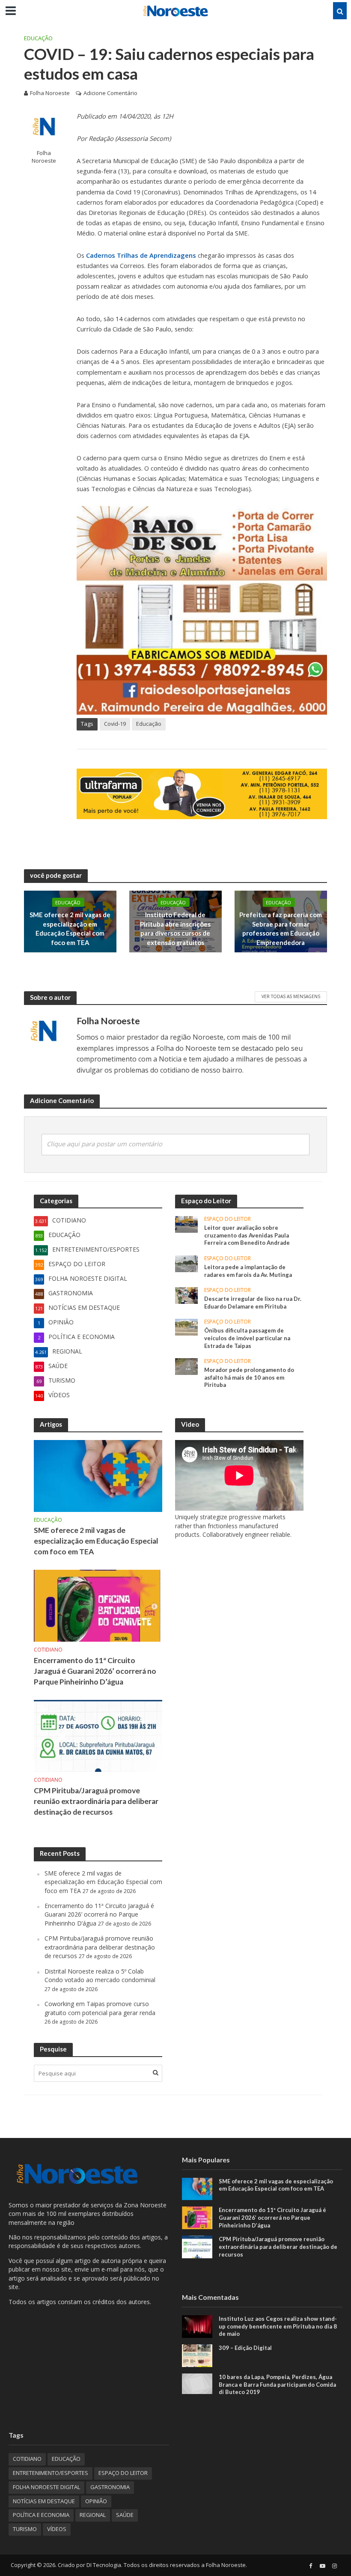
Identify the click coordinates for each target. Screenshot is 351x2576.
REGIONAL (93, 2515)
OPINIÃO (96, 2501)
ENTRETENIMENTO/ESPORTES (51, 2473)
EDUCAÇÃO (38, 38)
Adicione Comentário (110, 93)
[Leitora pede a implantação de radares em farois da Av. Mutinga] (186, 1263)
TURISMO (25, 2529)
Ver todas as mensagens (291, 996)
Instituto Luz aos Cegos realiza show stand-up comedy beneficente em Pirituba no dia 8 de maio (278, 2326)
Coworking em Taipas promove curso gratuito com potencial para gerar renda (100, 2008)
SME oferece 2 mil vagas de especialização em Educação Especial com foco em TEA (70, 928)
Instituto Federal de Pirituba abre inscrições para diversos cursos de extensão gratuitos (175, 928)
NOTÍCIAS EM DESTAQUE (44, 2501)
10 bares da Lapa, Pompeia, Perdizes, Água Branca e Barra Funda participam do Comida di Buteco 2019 (277, 2384)
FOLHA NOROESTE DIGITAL (46, 2487)
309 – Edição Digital (245, 2348)
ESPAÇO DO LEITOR (228, 1219)
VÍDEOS (57, 2529)
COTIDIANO (48, 1650)
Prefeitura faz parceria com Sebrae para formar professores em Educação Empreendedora (281, 928)
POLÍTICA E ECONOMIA (41, 2515)
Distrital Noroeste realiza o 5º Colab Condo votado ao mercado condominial (100, 1975)
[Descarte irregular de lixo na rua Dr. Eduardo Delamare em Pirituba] (186, 1295)
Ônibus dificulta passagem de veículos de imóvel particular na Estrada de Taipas (247, 1338)
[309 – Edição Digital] (197, 2355)
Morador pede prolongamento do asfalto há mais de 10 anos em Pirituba (249, 1377)
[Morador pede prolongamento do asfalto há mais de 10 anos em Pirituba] (186, 1366)
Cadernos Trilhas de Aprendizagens (141, 255)
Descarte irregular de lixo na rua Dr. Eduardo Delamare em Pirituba (253, 1303)
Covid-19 (115, 724)
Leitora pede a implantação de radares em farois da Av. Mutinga (248, 1271)
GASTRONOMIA (110, 2487)
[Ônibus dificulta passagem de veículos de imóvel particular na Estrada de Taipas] (186, 1327)
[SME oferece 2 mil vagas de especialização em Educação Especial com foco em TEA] (98, 1475)
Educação (149, 724)
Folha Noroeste (50, 93)
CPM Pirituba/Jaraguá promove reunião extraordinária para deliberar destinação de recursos (96, 1801)
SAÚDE (125, 2515)
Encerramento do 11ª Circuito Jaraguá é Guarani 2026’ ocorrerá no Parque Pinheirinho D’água (95, 1671)
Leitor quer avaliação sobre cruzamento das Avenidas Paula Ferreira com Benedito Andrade (247, 1235)
